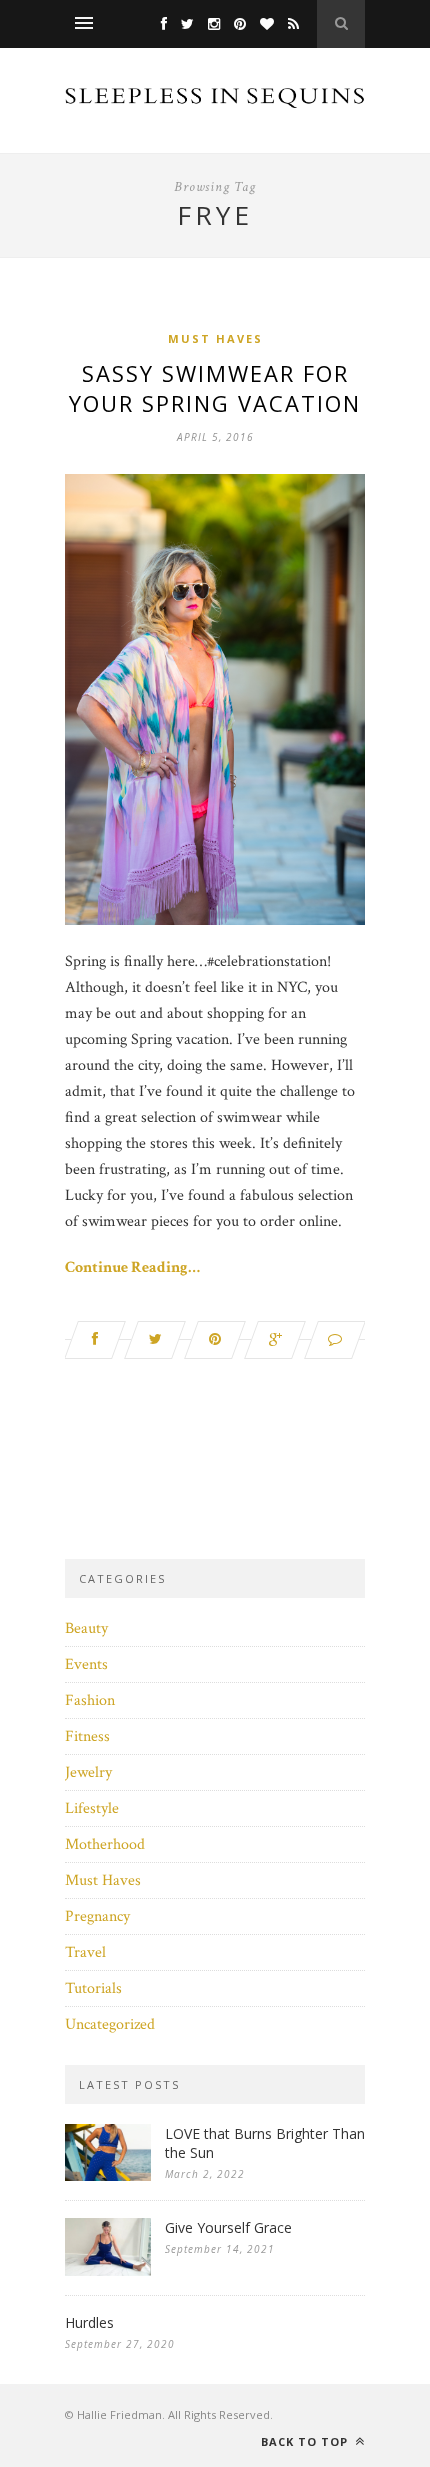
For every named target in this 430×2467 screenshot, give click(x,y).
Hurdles (89, 2322)
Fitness (87, 1736)
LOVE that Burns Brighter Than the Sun (265, 2143)
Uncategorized (110, 2024)
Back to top (306, 2441)
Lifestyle (92, 1808)
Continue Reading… (132, 1267)
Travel (85, 1952)
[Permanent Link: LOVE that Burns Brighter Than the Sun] (108, 2176)
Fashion (90, 1700)
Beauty (86, 1628)
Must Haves (215, 338)
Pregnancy (97, 1916)
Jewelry (88, 1772)
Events (86, 1664)
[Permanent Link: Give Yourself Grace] (108, 2271)
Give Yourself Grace (228, 2227)
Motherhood (105, 1844)
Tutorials (93, 1988)
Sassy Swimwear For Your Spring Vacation (215, 388)
